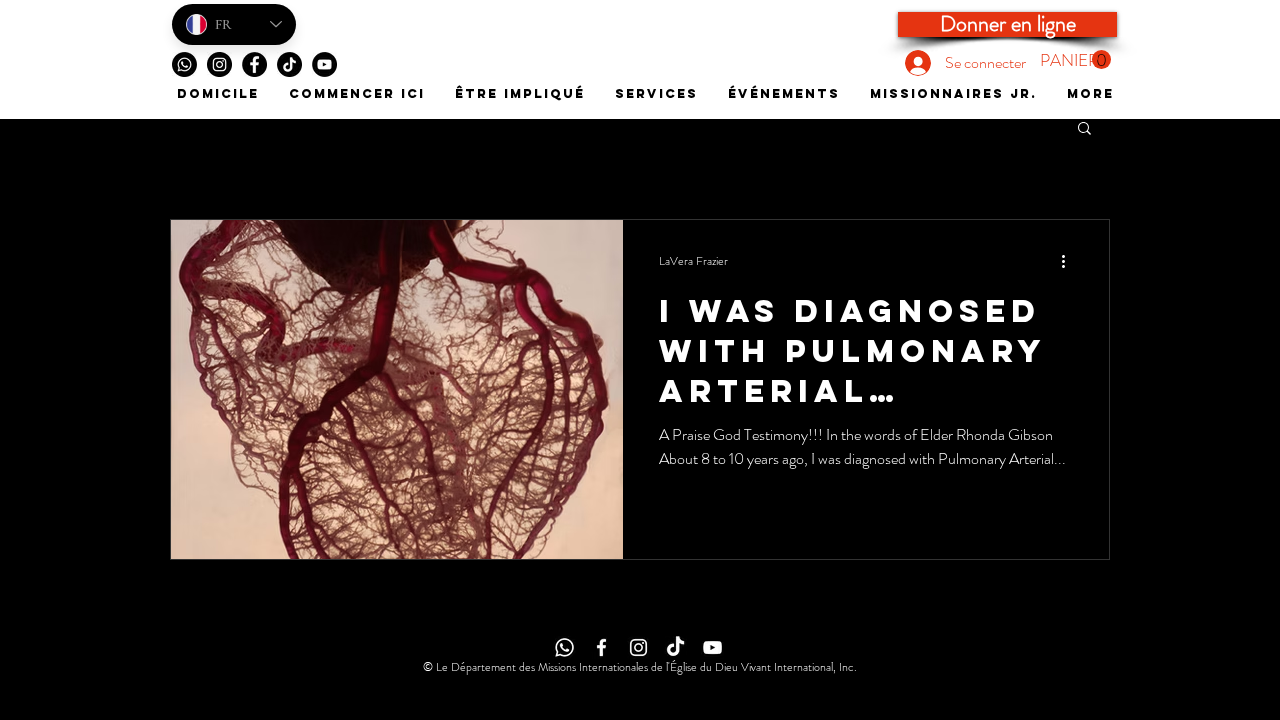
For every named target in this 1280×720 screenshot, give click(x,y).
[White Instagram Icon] (638, 647)
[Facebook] (254, 64)
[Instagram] (219, 64)
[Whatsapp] (184, 64)
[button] (1075, 60)
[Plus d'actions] (1070, 261)
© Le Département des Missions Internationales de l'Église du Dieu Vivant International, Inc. (640, 667)
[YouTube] (324, 64)
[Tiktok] (289, 64)
